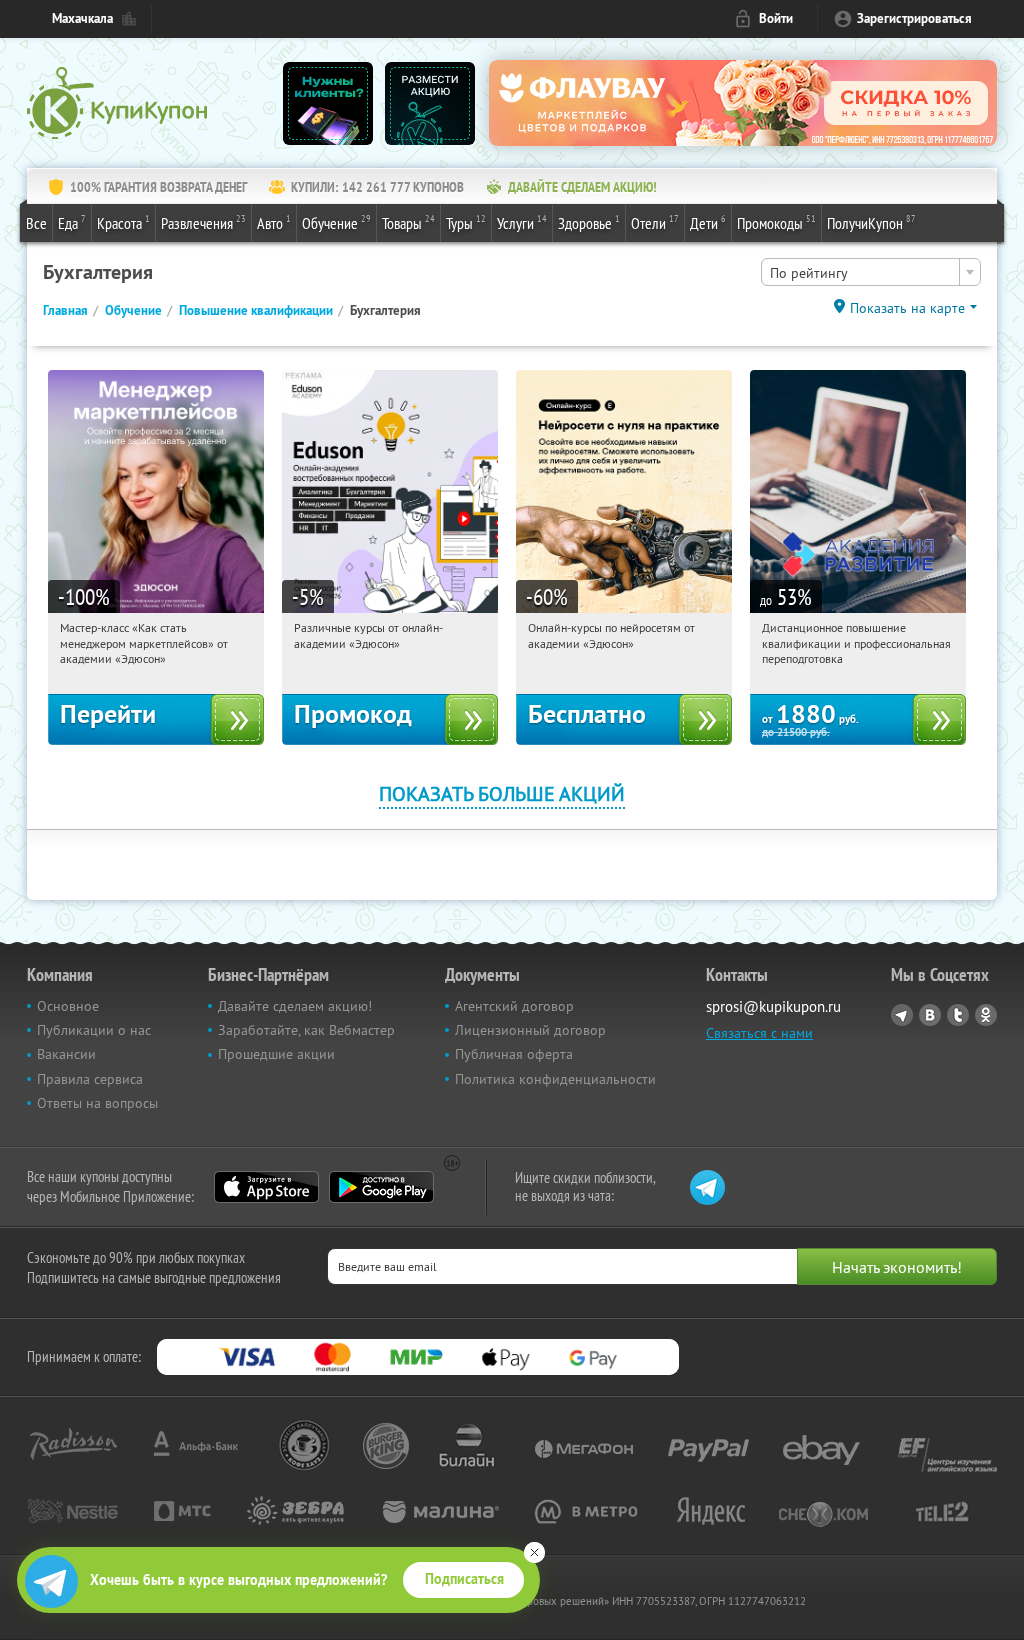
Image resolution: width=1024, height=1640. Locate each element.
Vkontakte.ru (930, 1015)
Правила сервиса (90, 1079)
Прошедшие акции (276, 1054)
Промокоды (776, 222)
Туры (466, 222)
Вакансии (66, 1054)
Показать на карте (907, 308)
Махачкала (82, 18)
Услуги (522, 222)
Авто (274, 222)
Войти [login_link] (776, 18)
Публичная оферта (514, 1054)
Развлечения (203, 222)
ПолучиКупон (871, 222)
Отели (655, 222)
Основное (68, 1006)
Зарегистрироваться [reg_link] (914, 18)
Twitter (958, 1015)
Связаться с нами (759, 1033)
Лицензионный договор (530, 1030)
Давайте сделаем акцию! (295, 1006)
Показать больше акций (502, 793)
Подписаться (464, 1579)
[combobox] (871, 272)
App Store (266, 1187)
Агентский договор (514, 1006)
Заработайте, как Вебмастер (306, 1030)
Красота (123, 222)
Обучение (336, 222)
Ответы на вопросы (97, 1103)
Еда (72, 222)
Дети (708, 222)
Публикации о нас (94, 1030)
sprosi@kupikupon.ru (773, 1006)
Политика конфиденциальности (555, 1079)
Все (36, 223)
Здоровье (589, 222)
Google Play (381, 1187)
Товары (408, 222)
